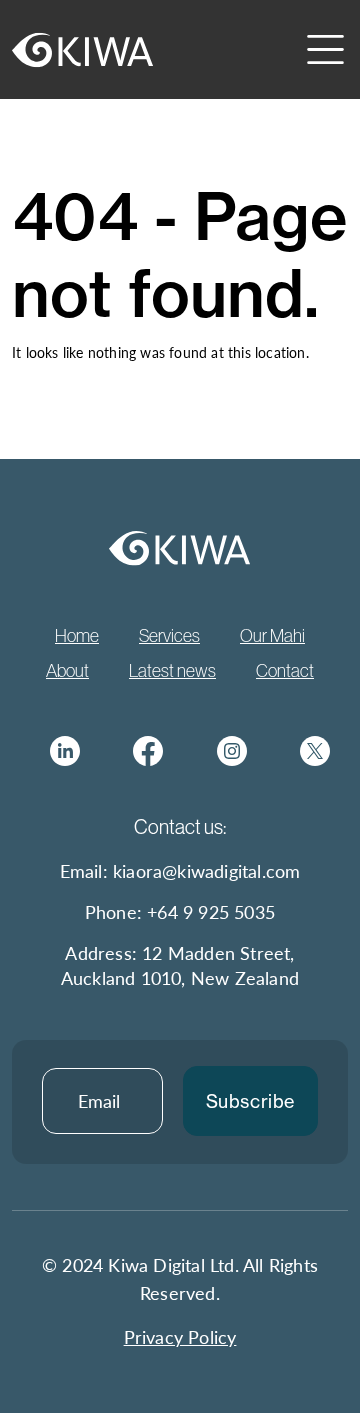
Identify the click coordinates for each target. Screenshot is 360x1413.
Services (169, 636)
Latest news (172, 671)
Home (77, 636)
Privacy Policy (180, 1336)
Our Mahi (272, 636)
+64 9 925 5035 (211, 911)
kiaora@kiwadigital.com (206, 870)
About (67, 671)
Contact (285, 671)
